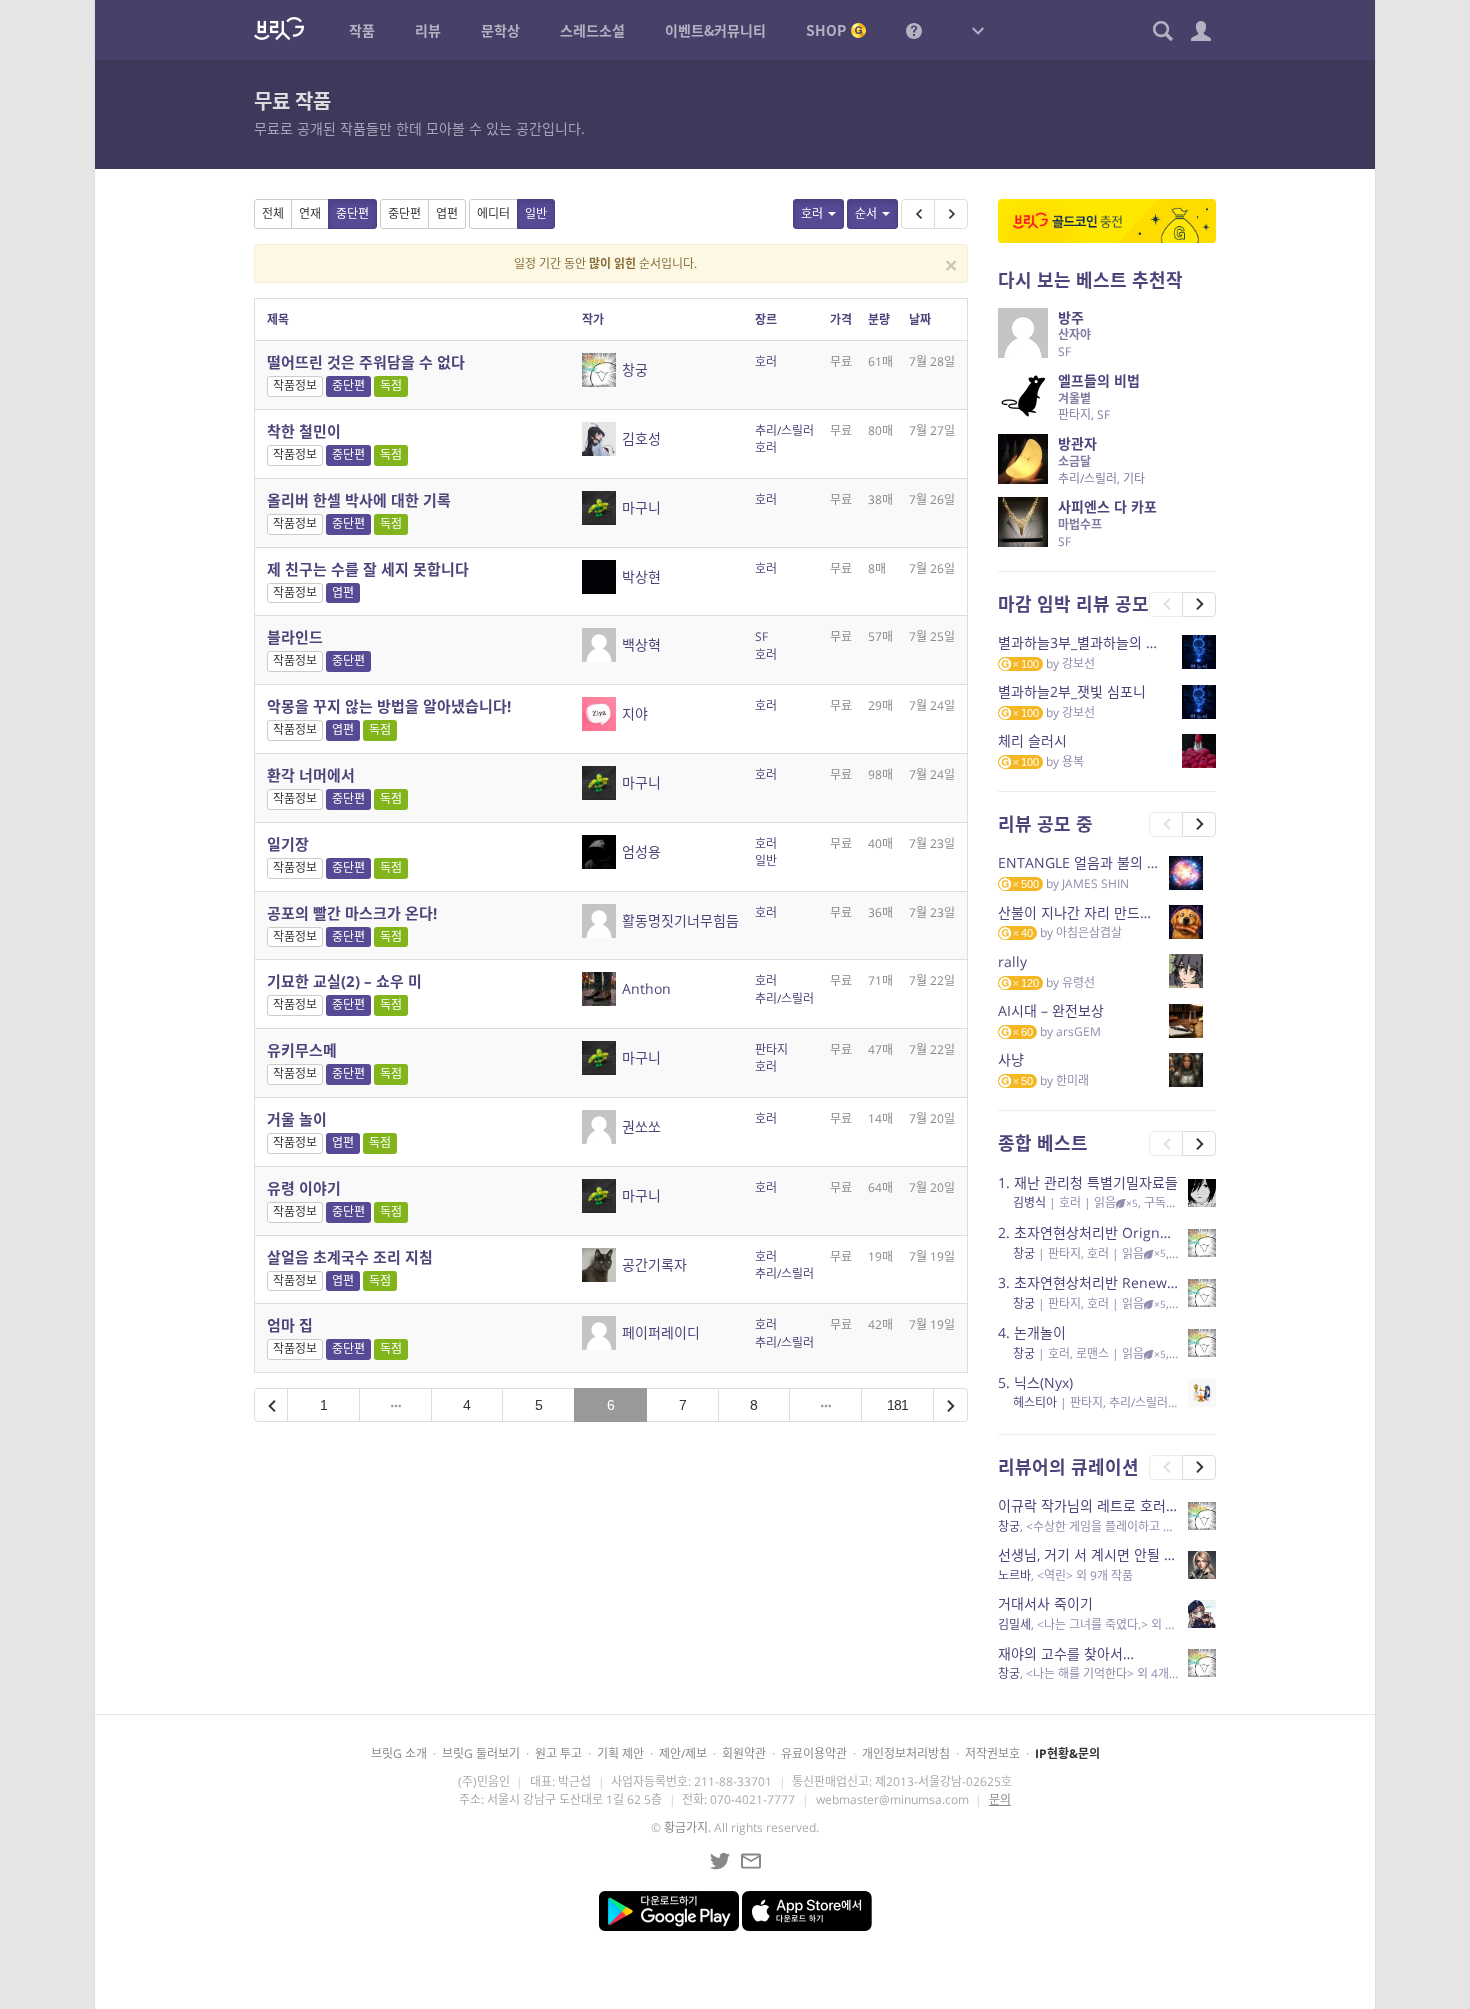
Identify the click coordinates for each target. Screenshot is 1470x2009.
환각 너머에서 (311, 775)
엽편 (447, 213)
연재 (310, 213)
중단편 (352, 213)
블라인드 (295, 637)
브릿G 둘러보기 (481, 1753)
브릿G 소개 (399, 1753)
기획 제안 (620, 1753)
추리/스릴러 (784, 430)
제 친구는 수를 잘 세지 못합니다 (368, 569)
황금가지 (686, 1827)
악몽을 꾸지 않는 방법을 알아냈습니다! (389, 706)
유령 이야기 (304, 1188)
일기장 (288, 844)
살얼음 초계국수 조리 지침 (350, 1257)
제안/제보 (683, 1753)
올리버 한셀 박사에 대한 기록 (359, 500)
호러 (812, 213)
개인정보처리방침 (906, 1753)
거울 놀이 (297, 1119)
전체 (273, 213)
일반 (536, 213)
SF (761, 636)
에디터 (493, 213)
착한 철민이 (304, 431)
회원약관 (744, 1753)
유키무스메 (302, 1050)
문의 (1000, 1799)
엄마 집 (290, 1325)
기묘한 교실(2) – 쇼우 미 (344, 981)
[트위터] (720, 1861)
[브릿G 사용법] (914, 30)
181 (897, 1405)
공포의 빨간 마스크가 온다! (352, 913)
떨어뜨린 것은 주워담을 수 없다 (366, 362)
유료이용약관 (814, 1753)
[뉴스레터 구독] (751, 1861)
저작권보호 (992, 1753)
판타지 (771, 1049)
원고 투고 (558, 1753)
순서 (866, 213)
